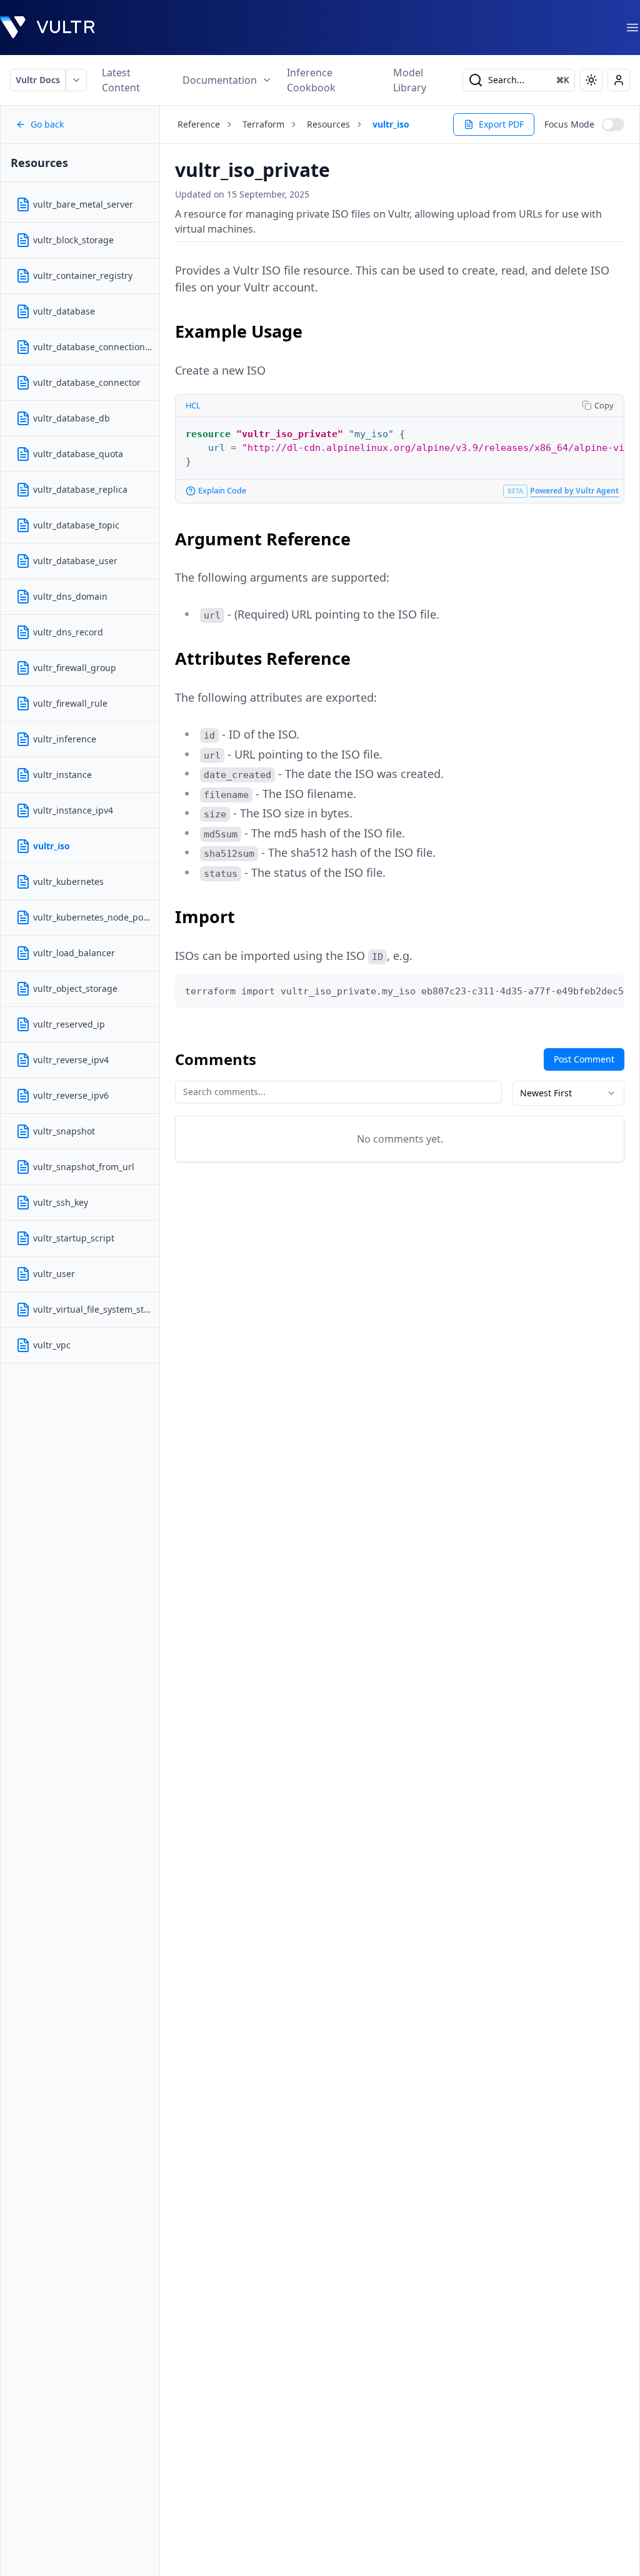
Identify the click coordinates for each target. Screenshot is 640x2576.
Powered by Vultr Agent (574, 491)
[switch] (613, 124)
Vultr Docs (38, 80)
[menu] (632, 28)
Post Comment (584, 1059)
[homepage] (47, 28)
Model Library (410, 80)
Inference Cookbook (311, 80)
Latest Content (121, 80)
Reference (199, 124)
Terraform (263, 124)
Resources (328, 124)
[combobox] (568, 1093)
